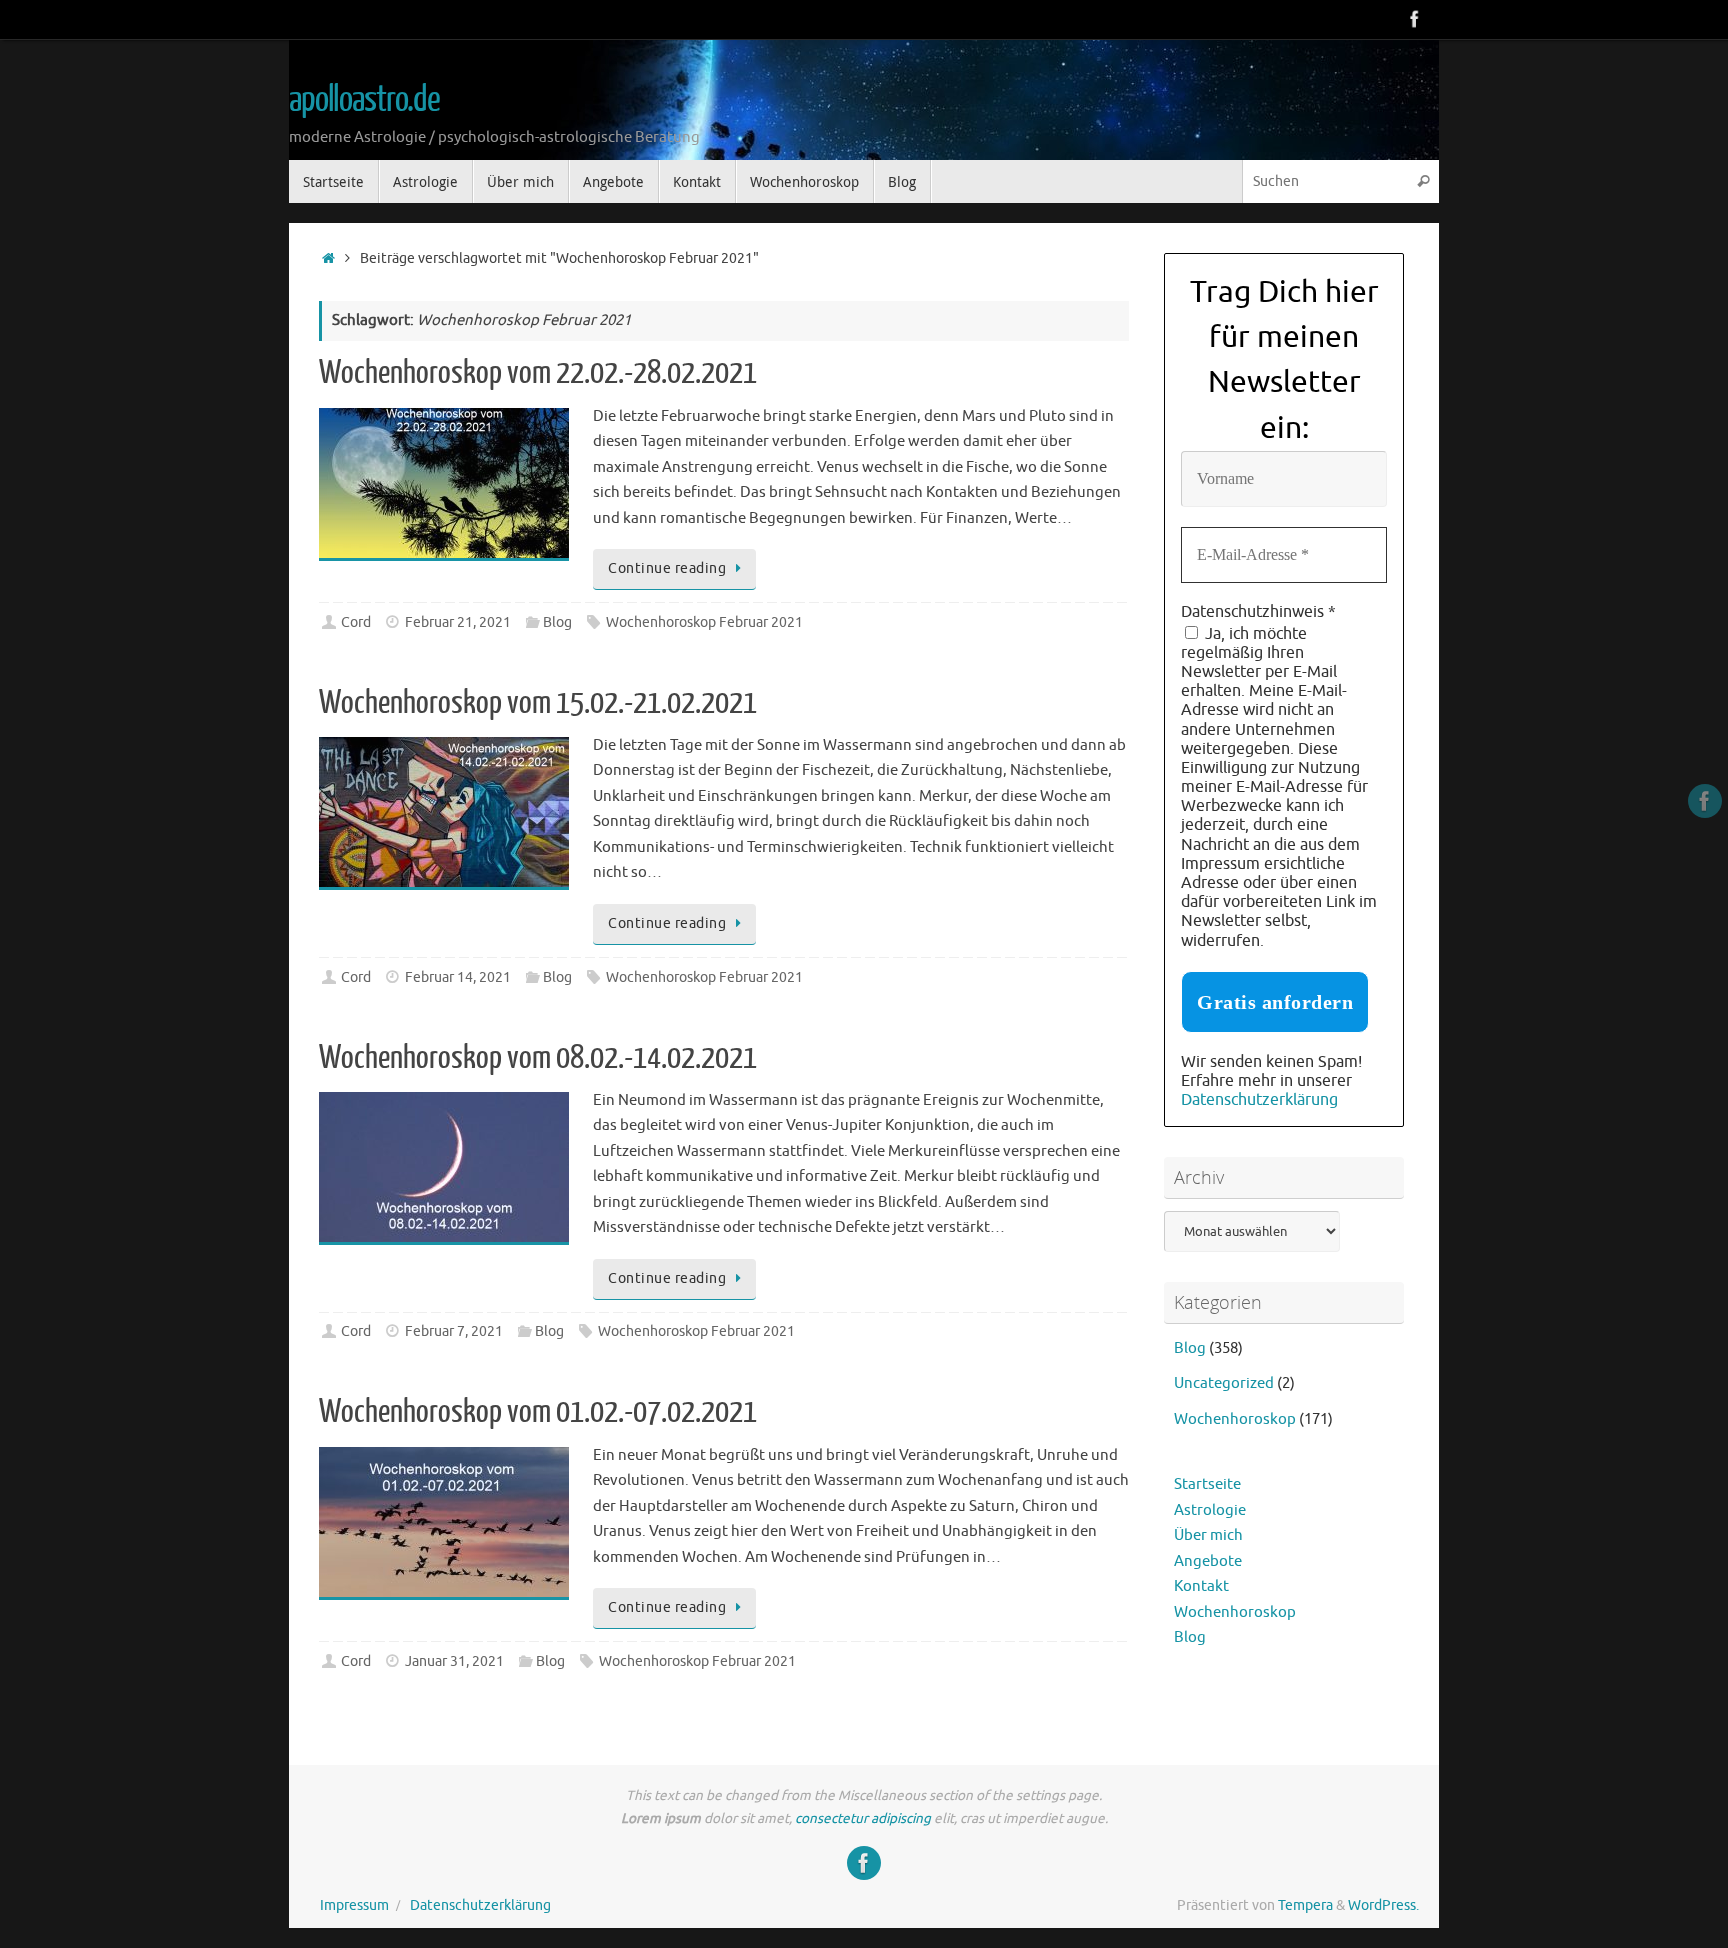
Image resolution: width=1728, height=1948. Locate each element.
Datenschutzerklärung (1259, 1100)
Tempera (1305, 1905)
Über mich (1208, 1535)
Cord (356, 622)
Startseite (1207, 1484)
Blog (557, 622)
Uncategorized (1224, 1383)
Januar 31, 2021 (454, 1661)
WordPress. (1383, 1905)
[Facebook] (1415, 19)
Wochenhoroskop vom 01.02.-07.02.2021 (538, 1412)
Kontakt (1201, 1586)
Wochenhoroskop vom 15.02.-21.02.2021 (538, 703)
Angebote (1208, 1561)
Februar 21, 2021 (458, 622)
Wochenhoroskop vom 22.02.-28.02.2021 (538, 373)
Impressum (354, 1905)
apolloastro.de (364, 100)
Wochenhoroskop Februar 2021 (704, 622)
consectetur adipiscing (863, 1818)
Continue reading (667, 568)
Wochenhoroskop (1235, 1419)
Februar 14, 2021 (458, 977)
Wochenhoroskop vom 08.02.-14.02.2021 (538, 1058)
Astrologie (1210, 1510)
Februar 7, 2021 (454, 1331)
